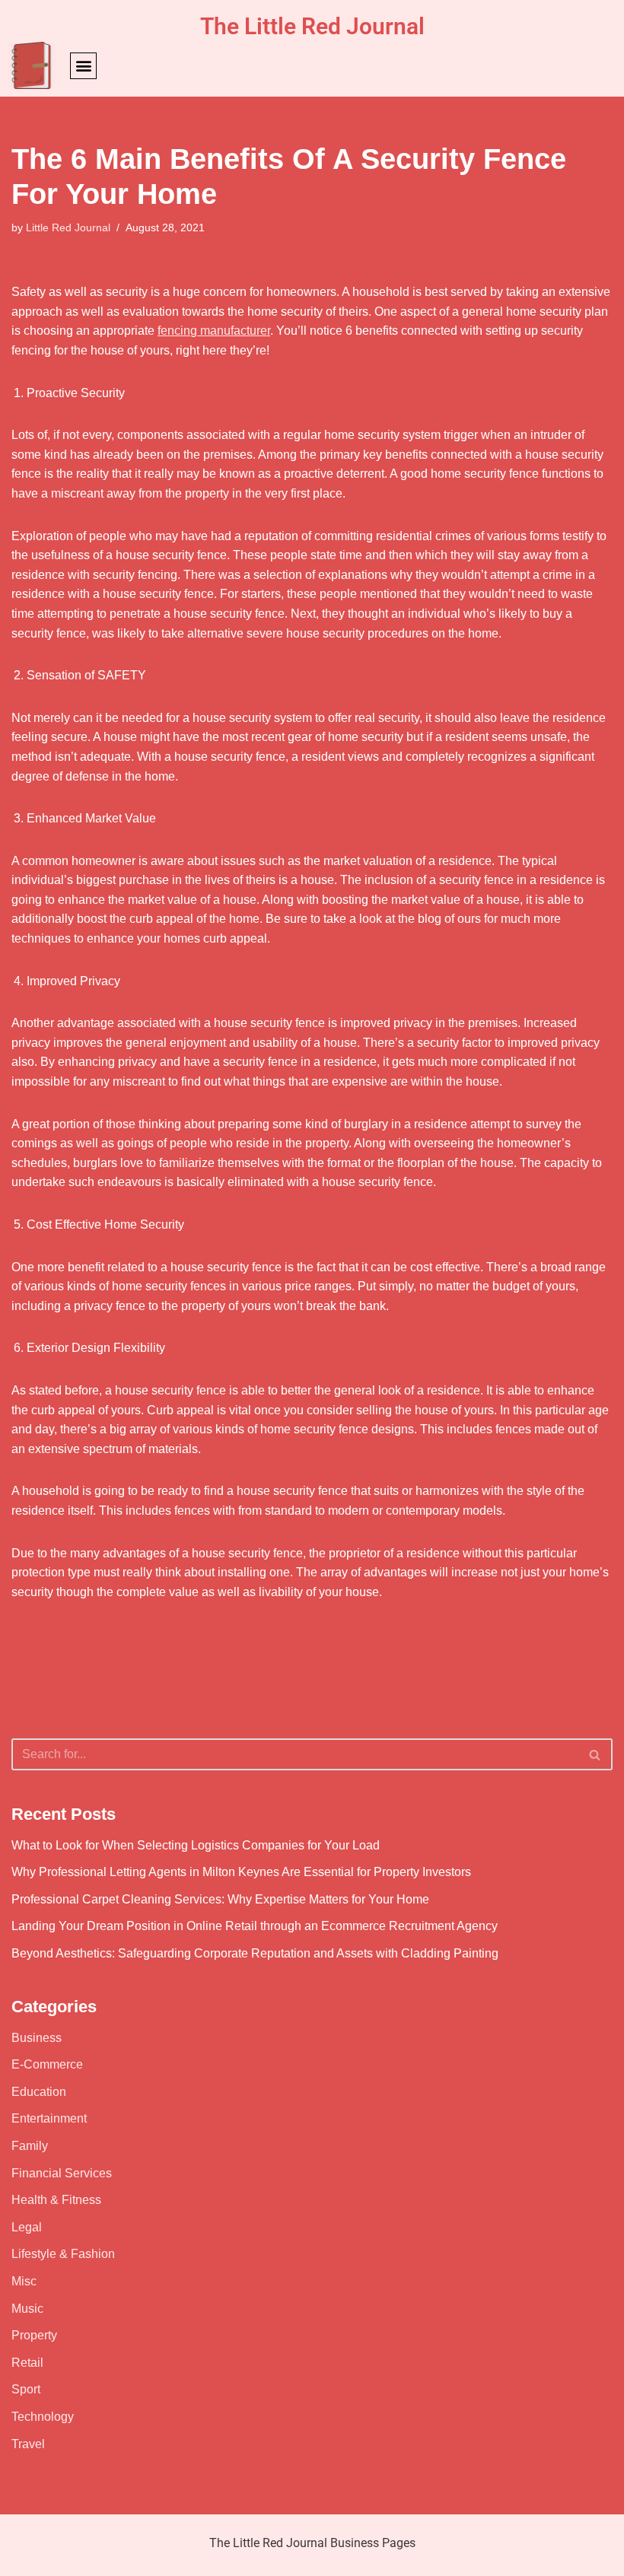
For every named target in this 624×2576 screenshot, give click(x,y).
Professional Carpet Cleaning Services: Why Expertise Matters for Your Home (220, 1899)
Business (37, 2038)
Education (39, 2092)
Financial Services (62, 2173)
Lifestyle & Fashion (63, 2254)
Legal (27, 2227)
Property (34, 2335)
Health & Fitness (56, 2200)
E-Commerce (47, 2064)
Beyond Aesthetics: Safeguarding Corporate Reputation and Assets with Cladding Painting (255, 1953)
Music (27, 2309)
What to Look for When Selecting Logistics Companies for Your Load (196, 1845)
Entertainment (49, 2118)
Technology (43, 2417)
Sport (26, 2389)
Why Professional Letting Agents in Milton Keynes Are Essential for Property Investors (241, 1872)
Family (30, 2146)
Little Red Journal (68, 227)
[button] (83, 66)
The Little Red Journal (312, 26)
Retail (27, 2363)
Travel (28, 2444)
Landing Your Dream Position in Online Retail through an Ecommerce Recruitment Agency (255, 1926)
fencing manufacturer (214, 331)
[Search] (595, 1754)
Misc (24, 2281)
